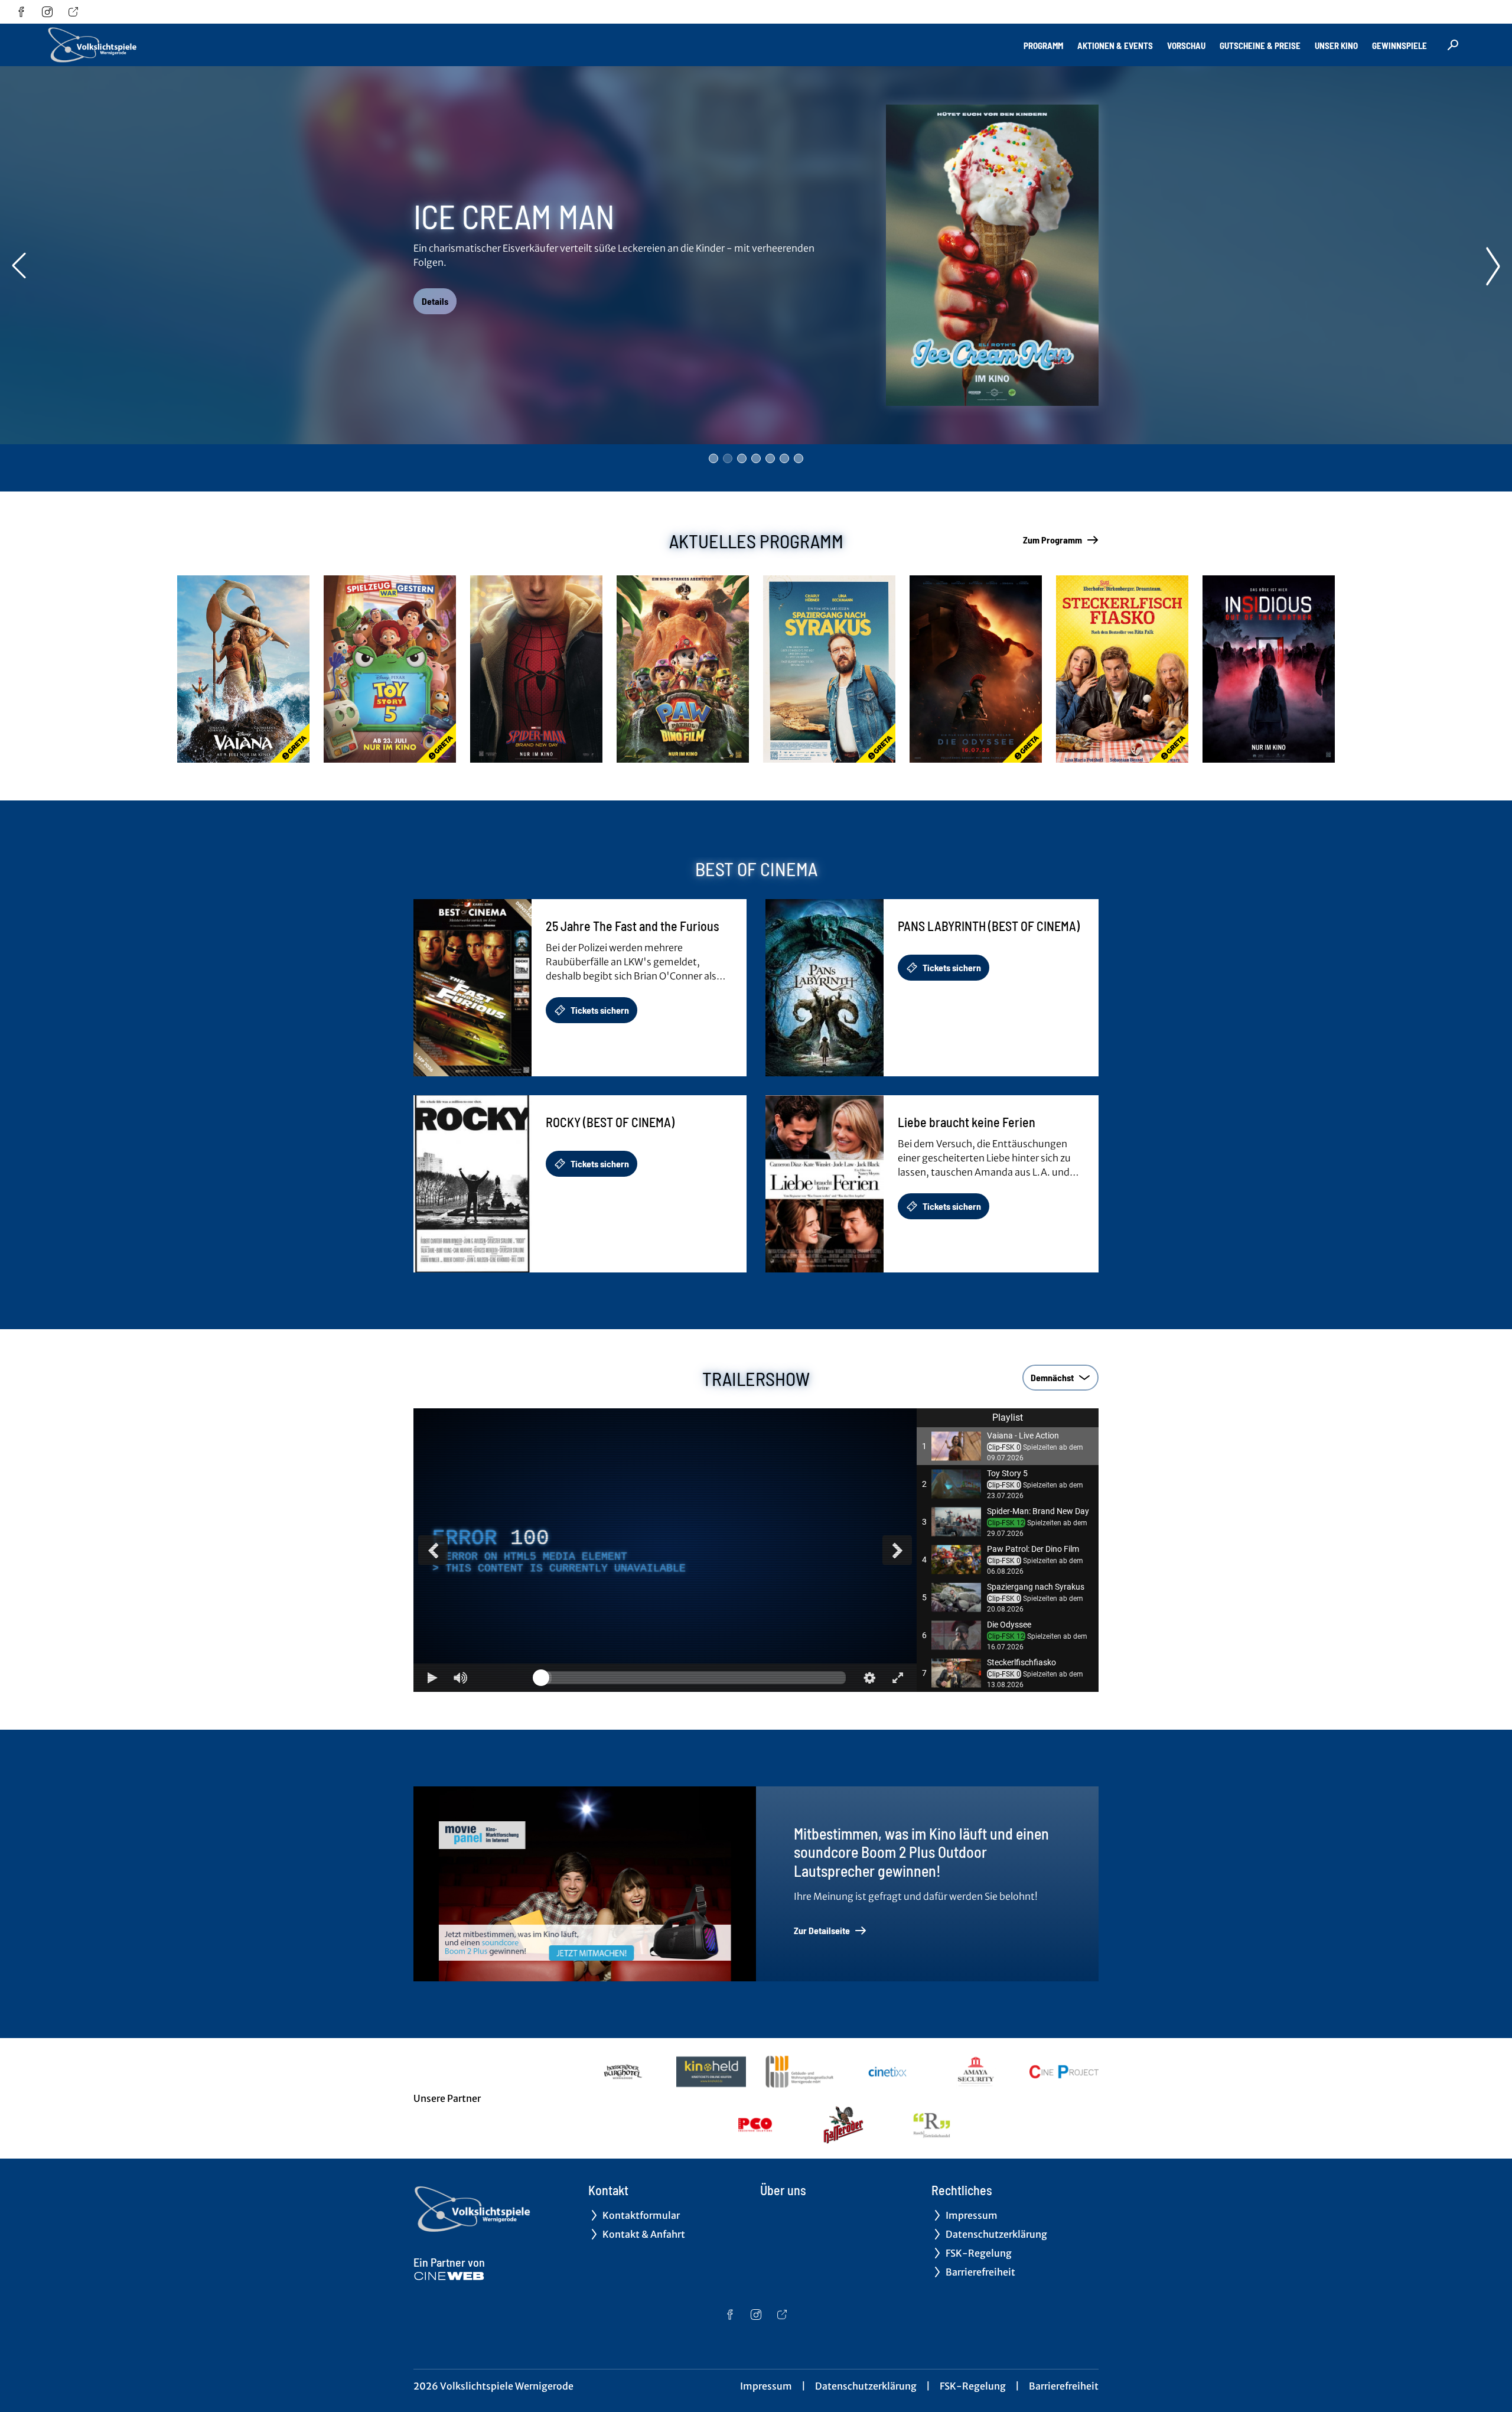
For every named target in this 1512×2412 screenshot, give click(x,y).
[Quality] (869, 1678)
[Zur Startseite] (130, 45)
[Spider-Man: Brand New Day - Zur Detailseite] (536, 669)
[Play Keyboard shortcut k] (432, 1678)
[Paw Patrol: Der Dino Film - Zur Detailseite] (683, 669)
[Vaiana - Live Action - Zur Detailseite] (243, 669)
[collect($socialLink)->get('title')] (21, 12)
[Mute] (461, 1678)
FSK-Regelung (973, 2386)
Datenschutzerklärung (866, 2386)
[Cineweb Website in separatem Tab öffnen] (449, 2276)
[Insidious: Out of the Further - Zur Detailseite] (1269, 669)
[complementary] (665, 1550)
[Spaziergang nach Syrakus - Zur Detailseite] (829, 669)
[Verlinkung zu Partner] (623, 2072)
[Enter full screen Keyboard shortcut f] (898, 1678)
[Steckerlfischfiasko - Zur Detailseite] (1122, 669)
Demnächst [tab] (1052, 1377)
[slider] (693, 1678)
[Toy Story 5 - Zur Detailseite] (390, 669)
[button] (1008, 1446)
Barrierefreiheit (1064, 2386)
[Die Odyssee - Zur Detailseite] (976, 669)
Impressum (766, 2386)
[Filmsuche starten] (1453, 45)
